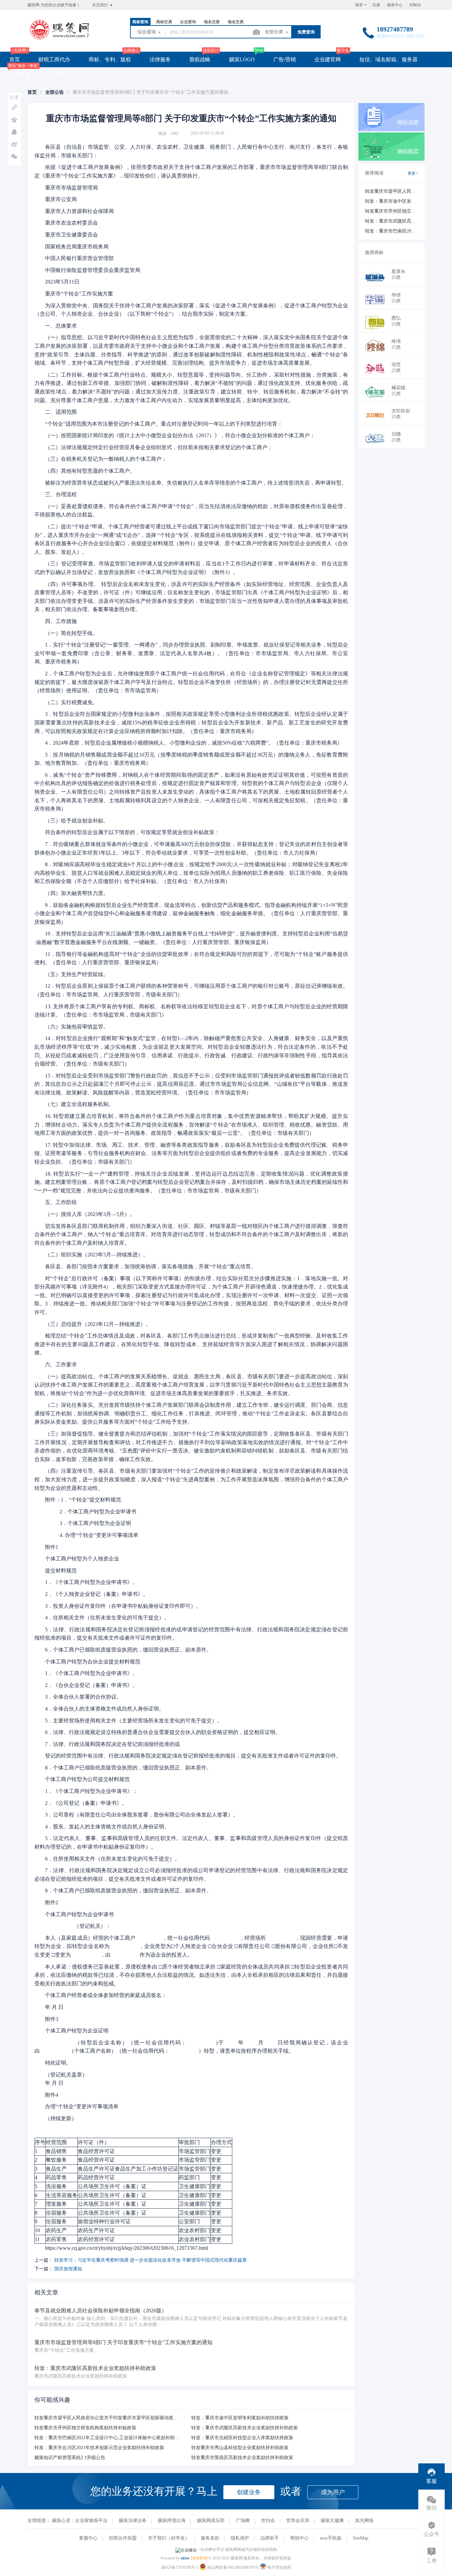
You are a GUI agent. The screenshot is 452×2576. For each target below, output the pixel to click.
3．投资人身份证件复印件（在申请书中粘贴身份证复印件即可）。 (123, 1606)
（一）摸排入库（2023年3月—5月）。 (90, 1214)
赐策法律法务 (133, 2521)
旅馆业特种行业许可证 (104, 2221)
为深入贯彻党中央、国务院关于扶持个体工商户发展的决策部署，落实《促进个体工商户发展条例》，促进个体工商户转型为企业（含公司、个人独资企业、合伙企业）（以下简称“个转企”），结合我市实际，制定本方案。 (191, 310)
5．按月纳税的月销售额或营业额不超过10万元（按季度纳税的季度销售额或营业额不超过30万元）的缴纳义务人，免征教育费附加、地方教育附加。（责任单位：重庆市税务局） (191, 759)
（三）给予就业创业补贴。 (77, 821)
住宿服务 (56, 2213)
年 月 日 (54, 2007)
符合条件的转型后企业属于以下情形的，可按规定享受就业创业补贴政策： (132, 832)
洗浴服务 (56, 2186)
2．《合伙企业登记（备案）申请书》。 (91, 1685)
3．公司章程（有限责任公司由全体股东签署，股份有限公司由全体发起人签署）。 (142, 1815)
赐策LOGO (242, 59)
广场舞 (243, 2521)
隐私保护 (240, 2538)
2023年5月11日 (75, 282)
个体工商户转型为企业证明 (77, 2031)
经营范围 (56, 2142)
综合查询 (147, 32)
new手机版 (331, 2538)
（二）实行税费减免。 (71, 702)
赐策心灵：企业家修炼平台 (80, 2521)
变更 (216, 2151)
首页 (15, 59)
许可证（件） (94, 2142)
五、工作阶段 (61, 1202)
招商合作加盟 (123, 2538)
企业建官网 (328, 59)
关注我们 (100, 5)
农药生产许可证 (96, 2230)
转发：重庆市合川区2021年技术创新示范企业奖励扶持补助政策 (99, 2448)
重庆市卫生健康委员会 (81, 235)
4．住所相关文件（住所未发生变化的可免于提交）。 (107, 1618)
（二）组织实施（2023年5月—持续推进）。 (97, 1255)
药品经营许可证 (96, 2177)
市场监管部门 (195, 2151)
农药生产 (56, 2230)
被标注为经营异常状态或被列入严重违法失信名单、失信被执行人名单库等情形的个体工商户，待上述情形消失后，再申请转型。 (196, 483)
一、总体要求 (61, 326)
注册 (376, 5)
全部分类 (275, 32)
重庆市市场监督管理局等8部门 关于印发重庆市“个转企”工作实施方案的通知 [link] (150, 92)
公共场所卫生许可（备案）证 (112, 2186)
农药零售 (56, 2239)
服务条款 (210, 2538)
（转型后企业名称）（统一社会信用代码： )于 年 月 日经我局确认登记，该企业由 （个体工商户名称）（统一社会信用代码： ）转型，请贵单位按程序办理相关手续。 (191, 2047)
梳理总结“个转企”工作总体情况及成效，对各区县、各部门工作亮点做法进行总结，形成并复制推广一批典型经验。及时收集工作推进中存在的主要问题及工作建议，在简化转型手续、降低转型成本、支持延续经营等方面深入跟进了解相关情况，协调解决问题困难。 (191, 1344)
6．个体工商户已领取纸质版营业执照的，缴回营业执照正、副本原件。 (128, 1650)
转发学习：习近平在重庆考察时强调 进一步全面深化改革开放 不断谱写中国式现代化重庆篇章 (151, 2260)
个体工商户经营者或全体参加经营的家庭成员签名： (106, 1995)
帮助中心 (299, 2538)
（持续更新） (61, 2118)
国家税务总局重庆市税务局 (83, 247)
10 (37, 2230)
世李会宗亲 (298, 2521)
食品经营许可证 (96, 2151)
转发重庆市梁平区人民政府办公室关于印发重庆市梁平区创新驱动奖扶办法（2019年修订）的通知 (134, 2418)
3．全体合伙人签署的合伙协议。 (83, 1697)
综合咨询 (20, 75)
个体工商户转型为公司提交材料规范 (87, 1779)
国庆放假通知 (68, 2269)
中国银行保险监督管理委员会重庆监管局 (93, 270)
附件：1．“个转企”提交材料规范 (83, 1500)
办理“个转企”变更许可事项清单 (82, 2106)
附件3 (52, 2019)
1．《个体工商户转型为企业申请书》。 (91, 1582)
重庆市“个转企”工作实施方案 (79, 294)
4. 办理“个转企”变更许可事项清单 (92, 1535)
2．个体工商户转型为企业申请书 (91, 1512)
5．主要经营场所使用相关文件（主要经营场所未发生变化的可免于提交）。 (134, 1721)
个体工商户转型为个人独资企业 (82, 1559)
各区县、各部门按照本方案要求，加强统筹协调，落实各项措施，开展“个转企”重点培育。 (151, 1266)
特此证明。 (58, 2063)
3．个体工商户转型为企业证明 (88, 1523)
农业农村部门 (195, 2230)
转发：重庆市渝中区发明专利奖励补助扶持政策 (240, 2418)
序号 (40, 2142)
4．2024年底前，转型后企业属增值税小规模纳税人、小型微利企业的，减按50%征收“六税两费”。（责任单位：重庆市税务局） (194, 743)
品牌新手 (270, 2538)
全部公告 (55, 92)
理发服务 (56, 2204)
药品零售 (56, 2177)
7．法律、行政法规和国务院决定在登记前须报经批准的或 (113, 1744)
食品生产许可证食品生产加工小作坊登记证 (128, 2169)
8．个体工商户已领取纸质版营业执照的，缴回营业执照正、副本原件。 (128, 1768)
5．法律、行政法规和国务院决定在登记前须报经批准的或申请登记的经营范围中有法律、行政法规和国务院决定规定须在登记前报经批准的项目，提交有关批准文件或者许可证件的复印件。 (191, 1634)
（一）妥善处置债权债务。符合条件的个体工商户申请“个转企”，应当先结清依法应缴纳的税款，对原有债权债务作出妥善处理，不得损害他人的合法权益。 (191, 511)
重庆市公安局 (75, 199)
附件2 (52, 1902)
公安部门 (189, 2221)
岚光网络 (364, 2521)
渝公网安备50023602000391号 (233, 2567)
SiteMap (361, 2538)
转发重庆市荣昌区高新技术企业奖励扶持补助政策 (242, 2458)
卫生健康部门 (195, 2186)
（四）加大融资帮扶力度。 (77, 893)
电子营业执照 (279, 2567)
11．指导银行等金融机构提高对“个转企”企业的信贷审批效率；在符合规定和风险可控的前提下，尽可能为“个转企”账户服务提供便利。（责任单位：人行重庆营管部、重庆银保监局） (191, 958)
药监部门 (189, 2177)
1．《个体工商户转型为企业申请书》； (91, 1791)
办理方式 (221, 2142)
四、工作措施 (61, 621)
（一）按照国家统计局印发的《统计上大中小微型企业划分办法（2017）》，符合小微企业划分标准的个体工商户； (180, 435)
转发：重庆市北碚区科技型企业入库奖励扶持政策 (242, 2438)
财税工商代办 (54, 59)
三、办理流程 (61, 494)
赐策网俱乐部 (211, 2521)
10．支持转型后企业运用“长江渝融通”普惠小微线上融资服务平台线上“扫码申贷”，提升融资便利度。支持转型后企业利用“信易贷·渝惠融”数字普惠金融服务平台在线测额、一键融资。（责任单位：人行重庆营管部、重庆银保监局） (191, 938)
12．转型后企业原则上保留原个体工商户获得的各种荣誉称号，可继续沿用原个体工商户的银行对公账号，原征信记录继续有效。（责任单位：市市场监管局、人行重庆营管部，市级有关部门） (191, 990)
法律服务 (160, 59)
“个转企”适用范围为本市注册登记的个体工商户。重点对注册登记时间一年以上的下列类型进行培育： (164, 424)
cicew (185, 2558)
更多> (413, 173)
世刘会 (268, 2521)
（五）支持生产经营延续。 (77, 974)
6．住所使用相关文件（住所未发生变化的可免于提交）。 (113, 1859)
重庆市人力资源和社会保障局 (85, 211)
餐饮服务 (56, 2160)
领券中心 (395, 5)
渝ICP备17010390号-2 (180, 2567)
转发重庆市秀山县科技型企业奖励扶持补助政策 (240, 2448)
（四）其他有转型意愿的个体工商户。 (90, 471)
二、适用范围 (61, 412)
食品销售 (56, 2151)
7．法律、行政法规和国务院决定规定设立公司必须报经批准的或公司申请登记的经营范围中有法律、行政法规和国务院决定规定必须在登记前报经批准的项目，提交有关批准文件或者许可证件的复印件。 (191, 1875)
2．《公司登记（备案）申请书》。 (86, 1803)
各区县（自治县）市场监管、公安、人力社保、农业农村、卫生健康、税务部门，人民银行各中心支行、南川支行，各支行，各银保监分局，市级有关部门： (191, 151)
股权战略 (200, 59)
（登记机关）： (78, 1926)
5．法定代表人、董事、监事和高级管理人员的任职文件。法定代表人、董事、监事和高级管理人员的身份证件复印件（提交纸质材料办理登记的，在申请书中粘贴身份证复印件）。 (191, 1842)
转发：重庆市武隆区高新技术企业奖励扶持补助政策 (245, 2428)
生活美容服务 (62, 2195)
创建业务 (249, 2492)
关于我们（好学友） (169, 2538)
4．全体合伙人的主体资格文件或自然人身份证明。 (105, 1709)
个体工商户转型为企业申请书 (79, 1914)
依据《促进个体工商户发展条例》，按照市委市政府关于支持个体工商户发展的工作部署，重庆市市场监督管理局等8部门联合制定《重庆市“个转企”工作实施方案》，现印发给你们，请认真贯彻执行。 (191, 171)
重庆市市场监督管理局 (82, 188)
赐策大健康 (332, 2521)
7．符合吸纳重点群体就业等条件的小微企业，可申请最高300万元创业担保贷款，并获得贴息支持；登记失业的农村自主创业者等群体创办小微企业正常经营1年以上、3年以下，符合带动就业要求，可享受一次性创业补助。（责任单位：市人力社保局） (191, 848)
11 (37, 2239)
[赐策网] (60, 38)
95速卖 (57, 75)
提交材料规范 (61, 1571)
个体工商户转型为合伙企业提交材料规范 (93, 1662)
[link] (32, 92)
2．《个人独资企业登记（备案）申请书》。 (97, 1594)
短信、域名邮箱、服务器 (388, 59)
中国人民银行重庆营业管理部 (85, 258)
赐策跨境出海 (172, 2521)
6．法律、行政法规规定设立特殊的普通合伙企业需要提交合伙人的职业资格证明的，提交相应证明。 (163, 1732)
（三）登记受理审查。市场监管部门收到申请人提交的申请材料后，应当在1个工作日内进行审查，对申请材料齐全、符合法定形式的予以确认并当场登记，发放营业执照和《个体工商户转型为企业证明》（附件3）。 (191, 568)
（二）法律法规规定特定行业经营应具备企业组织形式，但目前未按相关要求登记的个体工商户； (159, 447)
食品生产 (56, 2169)
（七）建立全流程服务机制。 (79, 1104)
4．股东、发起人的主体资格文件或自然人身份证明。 (107, 1827)
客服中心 (88, 2538)
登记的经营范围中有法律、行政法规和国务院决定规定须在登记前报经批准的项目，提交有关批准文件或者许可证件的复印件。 (193, 1756)
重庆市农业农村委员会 (81, 223)
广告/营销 (285, 59)
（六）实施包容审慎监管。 (77, 1027)
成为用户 (333, 2492)
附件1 (52, 1547)
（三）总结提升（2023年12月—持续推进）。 (98, 1324)
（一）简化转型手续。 (71, 633)
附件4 (52, 2095)
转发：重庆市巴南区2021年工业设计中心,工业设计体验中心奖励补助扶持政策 (114, 2438)
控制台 (415, 5)
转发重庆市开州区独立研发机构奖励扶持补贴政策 (85, 2428)
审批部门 (189, 2142)
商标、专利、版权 (110, 59)
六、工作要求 (61, 1365)
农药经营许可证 (96, 2239)
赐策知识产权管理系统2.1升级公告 (70, 2458)
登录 (359, 5)
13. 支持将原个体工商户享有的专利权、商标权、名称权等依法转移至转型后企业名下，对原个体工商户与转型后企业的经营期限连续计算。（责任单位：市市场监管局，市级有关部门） (191, 1011)
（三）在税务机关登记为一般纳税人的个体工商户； (106, 459)
